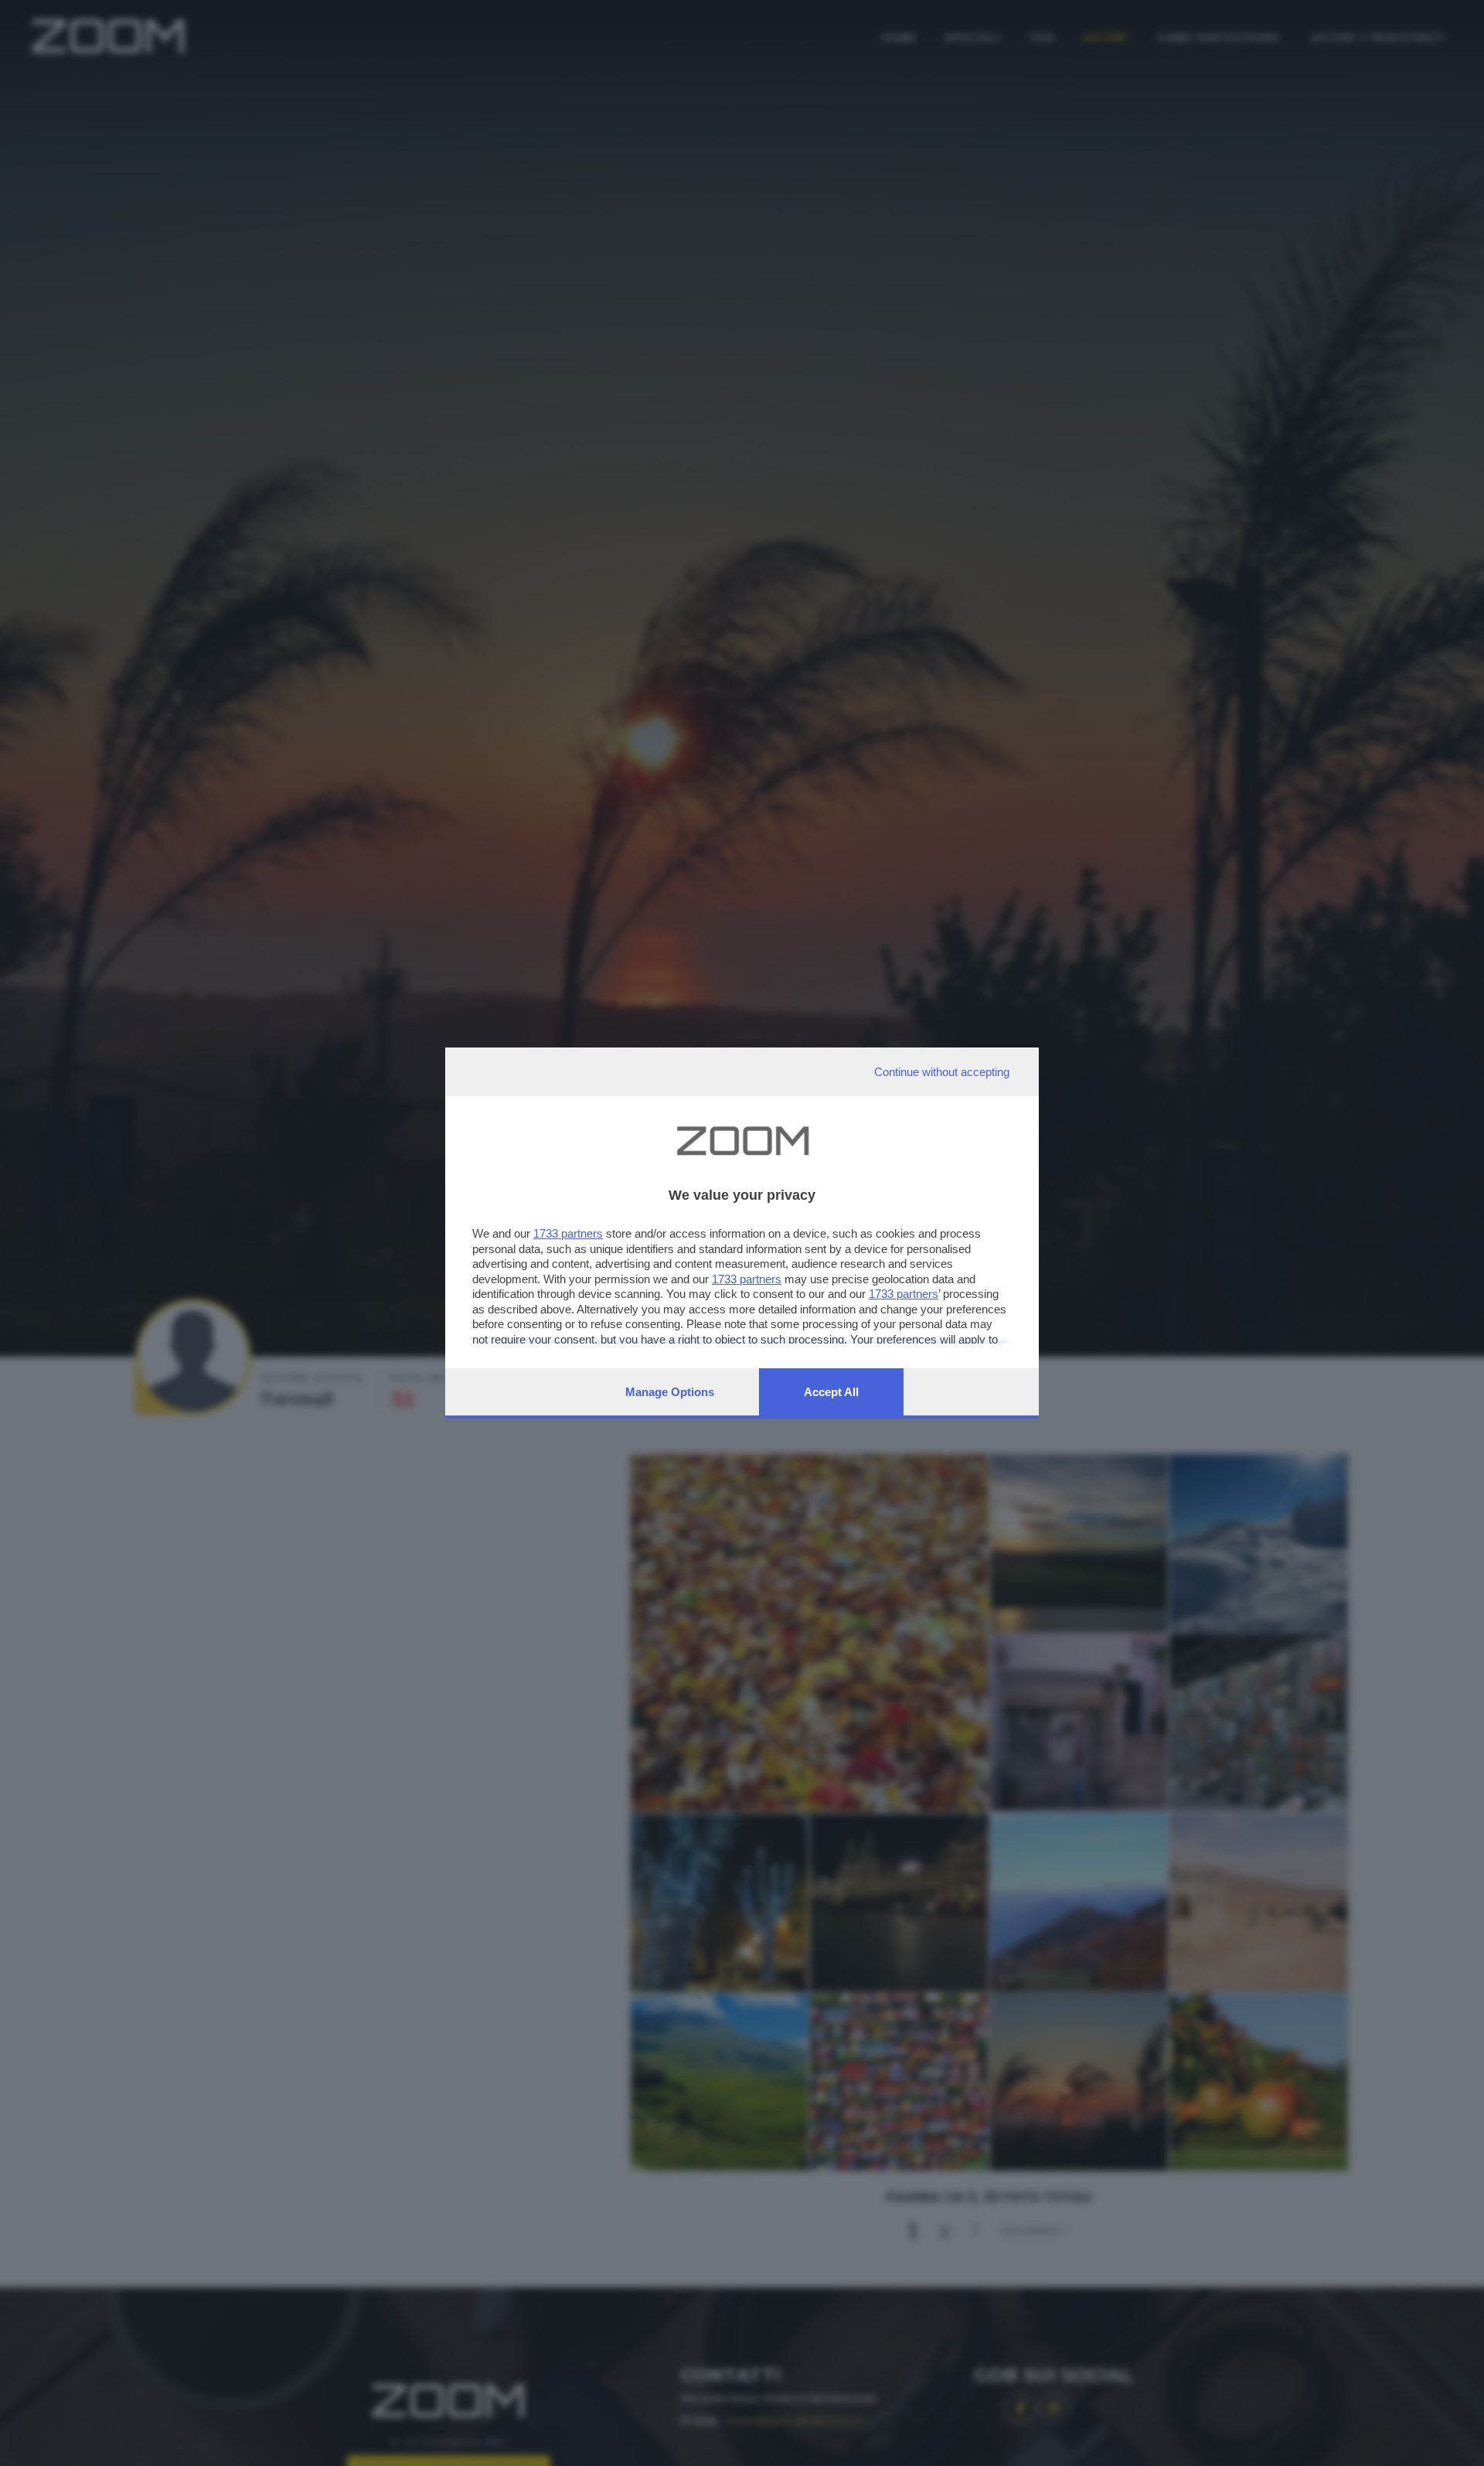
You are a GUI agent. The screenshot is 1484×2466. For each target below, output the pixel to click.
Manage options (670, 1392)
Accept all (831, 1392)
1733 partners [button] (568, 1233)
